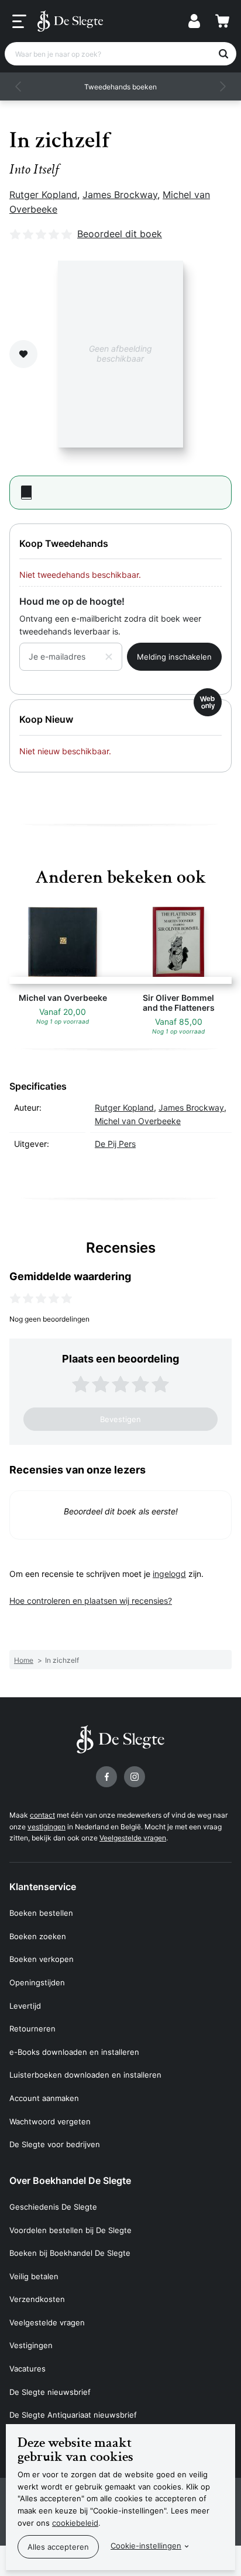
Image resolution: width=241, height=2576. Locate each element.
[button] (19, 86)
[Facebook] (106, 1777)
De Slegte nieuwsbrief (50, 2392)
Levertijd (25, 2006)
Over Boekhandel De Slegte (70, 2180)
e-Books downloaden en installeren (74, 2052)
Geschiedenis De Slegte (53, 2207)
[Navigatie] (19, 22)
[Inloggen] (194, 21)
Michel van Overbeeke (138, 1121)
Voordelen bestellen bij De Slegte (70, 2230)
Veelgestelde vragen (133, 1838)
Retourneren (32, 2029)
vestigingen (47, 1827)
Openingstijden (37, 1982)
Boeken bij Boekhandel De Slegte (70, 2253)
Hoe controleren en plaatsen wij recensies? (91, 1601)
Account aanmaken (44, 2098)
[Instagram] (135, 1777)
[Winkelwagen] (222, 21)
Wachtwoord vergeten (50, 2121)
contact (42, 1815)
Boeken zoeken (38, 1936)
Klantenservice (43, 1887)
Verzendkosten (37, 2299)
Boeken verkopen (42, 1959)
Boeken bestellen (41, 1913)
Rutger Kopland (43, 195)
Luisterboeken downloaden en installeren (85, 2075)
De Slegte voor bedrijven (55, 2144)
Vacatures (27, 2369)
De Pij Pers (115, 1144)
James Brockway (120, 195)
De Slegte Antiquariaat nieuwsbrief (73, 2415)
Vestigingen (31, 2345)
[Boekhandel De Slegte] (70, 21)
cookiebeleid (75, 2523)
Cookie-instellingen (146, 2546)
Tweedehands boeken (120, 87)
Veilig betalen (34, 2276)
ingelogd (169, 1574)
